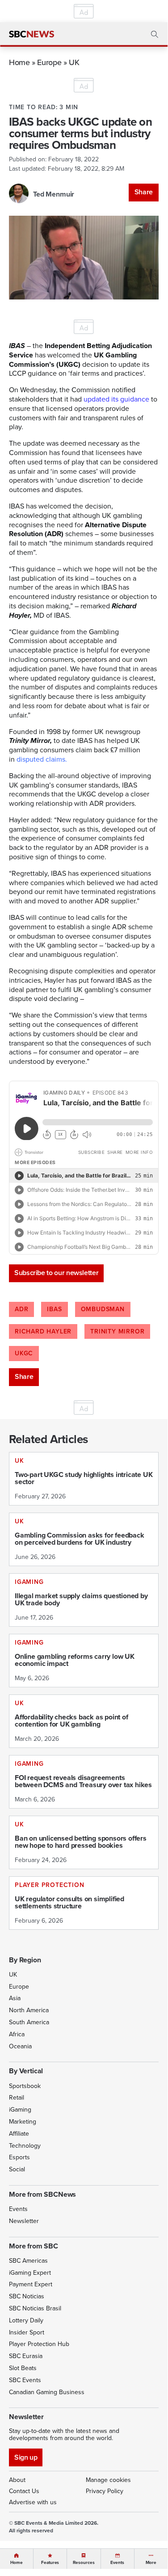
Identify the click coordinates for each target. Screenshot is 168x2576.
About (17, 2480)
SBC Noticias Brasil (35, 2308)
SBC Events (25, 2380)
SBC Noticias (27, 2296)
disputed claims (41, 759)
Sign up (26, 2457)
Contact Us (24, 2491)
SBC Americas (28, 2261)
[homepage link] (31, 34)
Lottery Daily (26, 2320)
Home (19, 62)
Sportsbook (25, 2086)
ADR (21, 1309)
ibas (54, 1309)
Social (17, 2169)
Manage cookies (108, 2480)
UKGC (24, 1353)
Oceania (20, 2046)
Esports (19, 2157)
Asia (15, 1998)
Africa (17, 2034)
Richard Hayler (43, 1331)
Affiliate (19, 2134)
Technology (25, 2146)
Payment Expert (31, 2284)
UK (74, 62)
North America (29, 2010)
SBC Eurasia (26, 2356)
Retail (17, 2098)
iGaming (20, 2110)
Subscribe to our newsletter (56, 1273)
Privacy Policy (105, 2491)
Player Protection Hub (39, 2344)
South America (29, 2022)
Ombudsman (103, 1309)
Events (18, 2209)
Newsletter (24, 2221)
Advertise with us (33, 2502)
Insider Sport (27, 2332)
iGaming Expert (30, 2273)
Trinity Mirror (117, 1331)
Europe (49, 62)
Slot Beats (23, 2368)
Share (144, 192)
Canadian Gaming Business (47, 2392)
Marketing (23, 2122)
